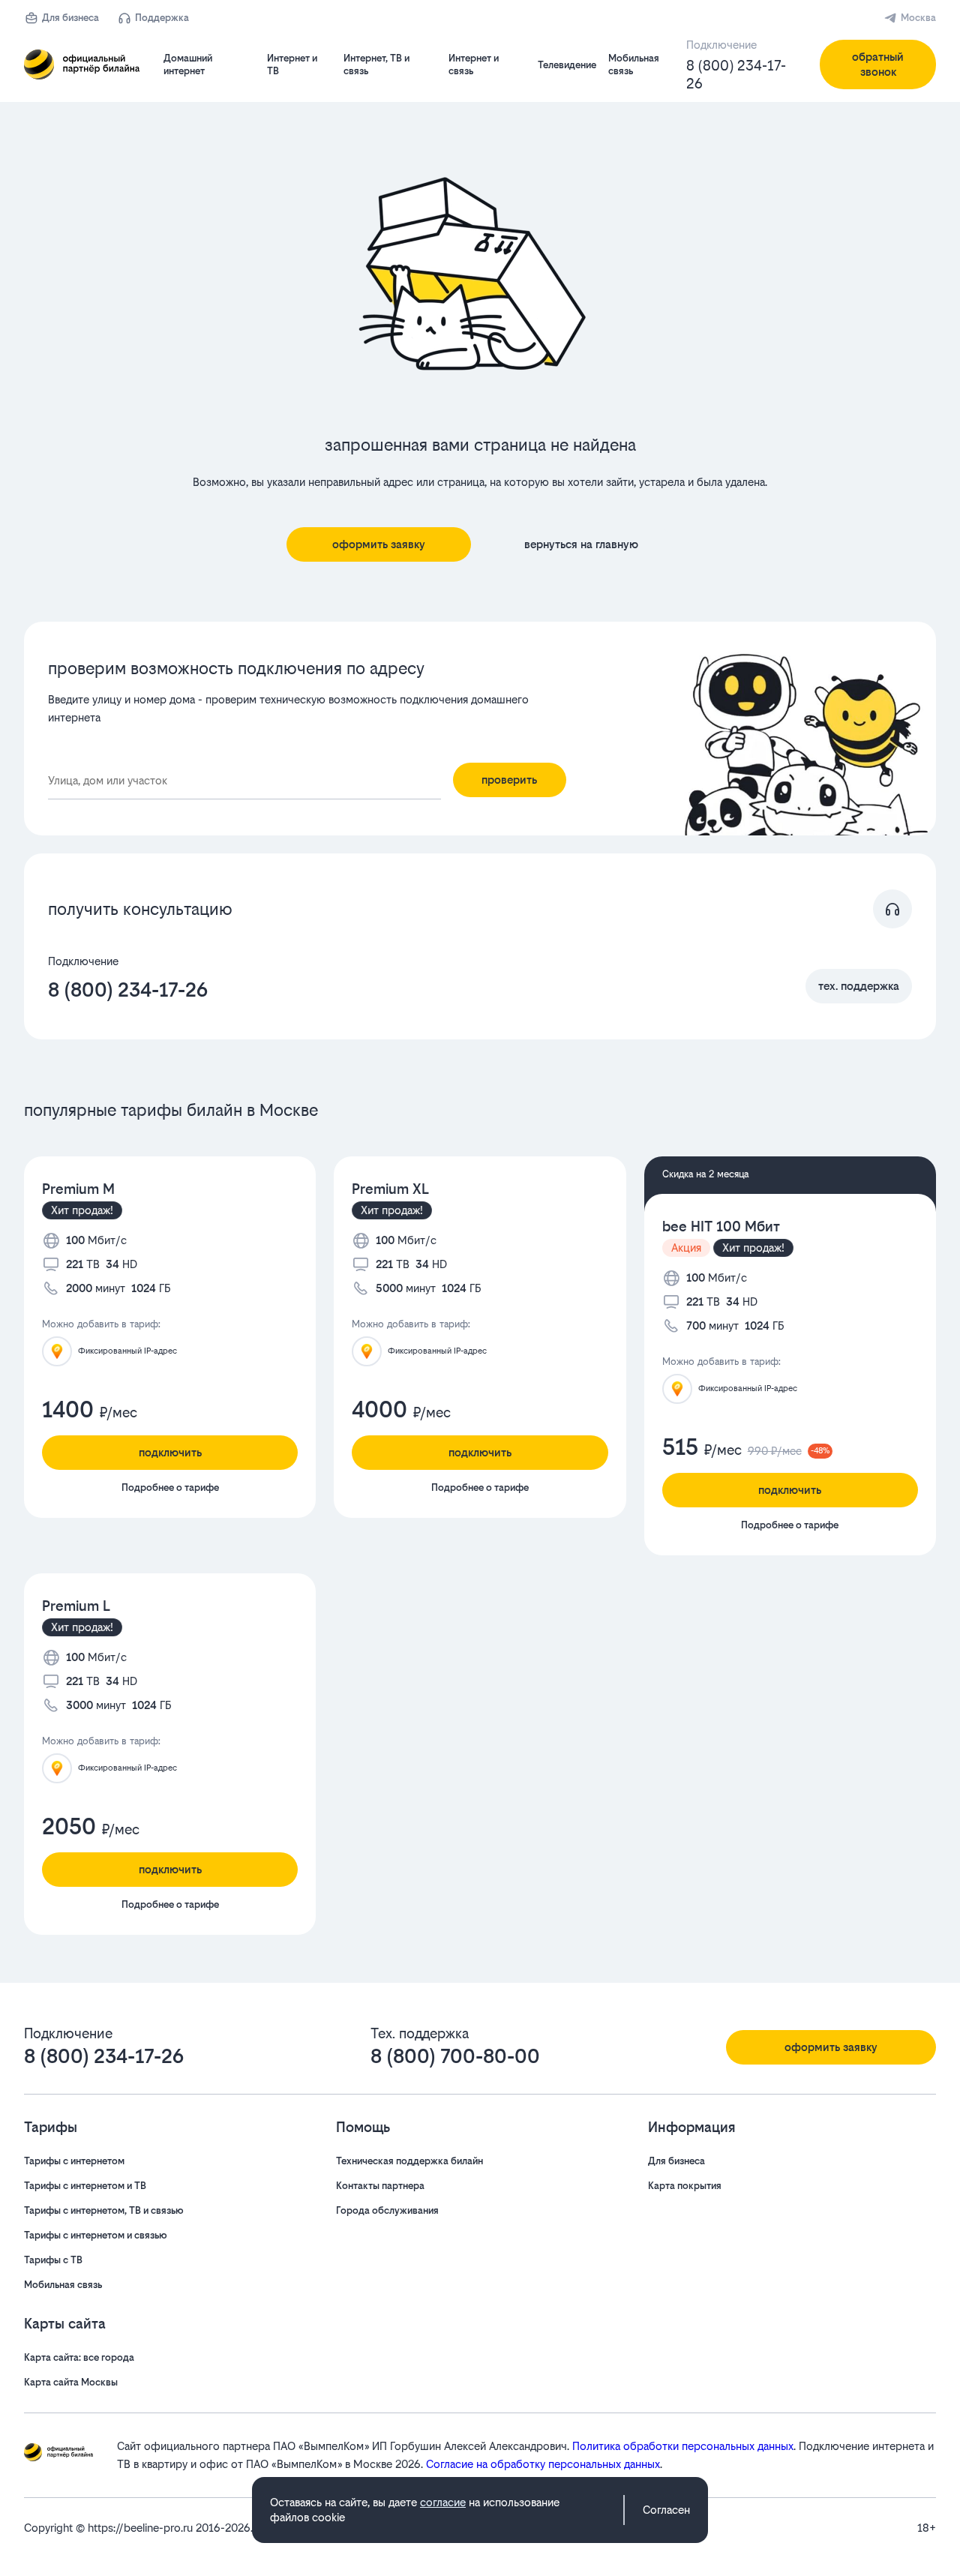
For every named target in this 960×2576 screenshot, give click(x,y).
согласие (443, 2502)
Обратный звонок (878, 64)
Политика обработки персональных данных (683, 2446)
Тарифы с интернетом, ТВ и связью (104, 2210)
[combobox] (244, 781)
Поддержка (162, 18)
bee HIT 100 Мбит (721, 1227)
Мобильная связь (63, 2285)
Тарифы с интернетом (74, 2161)
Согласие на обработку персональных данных (543, 2464)
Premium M (78, 1189)
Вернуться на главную (581, 544)
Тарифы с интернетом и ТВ (85, 2186)
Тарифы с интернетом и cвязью (96, 2235)
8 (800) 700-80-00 (455, 2056)
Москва (918, 18)
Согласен (666, 2510)
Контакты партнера (380, 2186)
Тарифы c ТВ (53, 2260)
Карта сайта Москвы (71, 2382)
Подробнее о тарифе (170, 1487)
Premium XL (390, 1189)
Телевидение (567, 65)
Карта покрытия (685, 2186)
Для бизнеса (70, 18)
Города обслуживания (387, 2210)
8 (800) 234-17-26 (736, 75)
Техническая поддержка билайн (409, 2161)
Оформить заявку (379, 544)
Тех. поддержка (859, 986)
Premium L (76, 1606)
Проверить (509, 780)
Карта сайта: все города (79, 2357)
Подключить (170, 1452)
